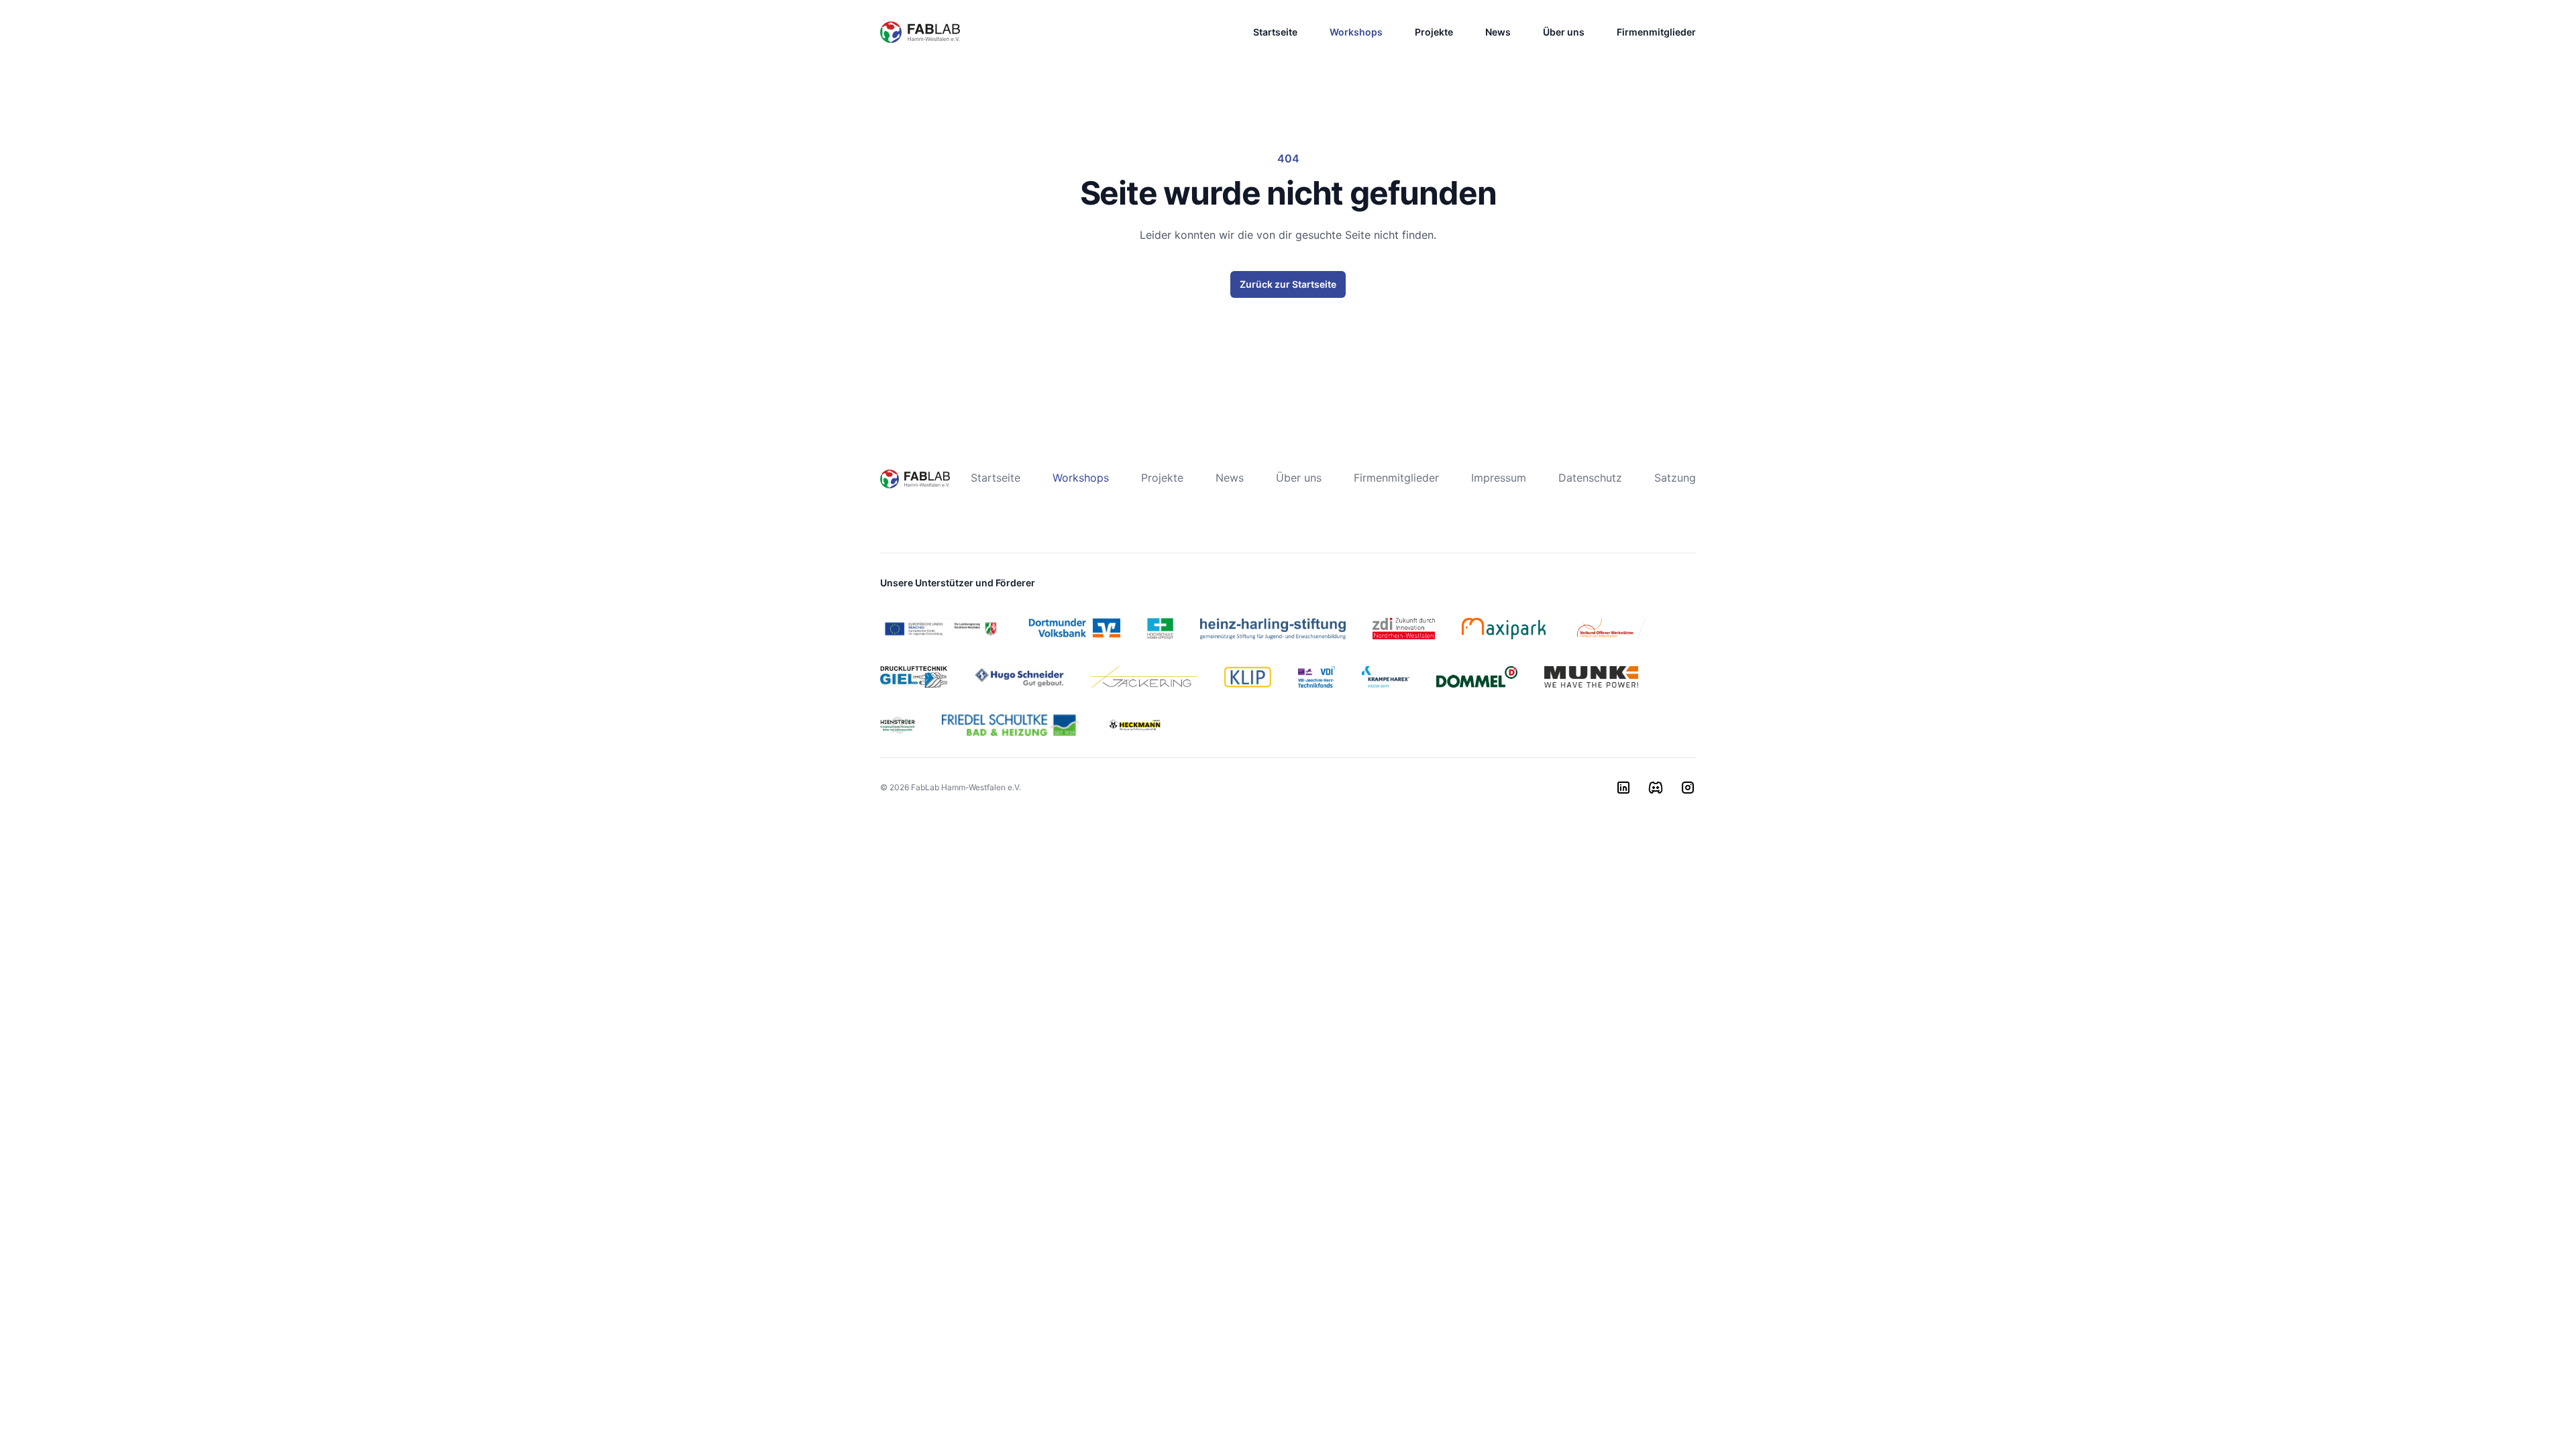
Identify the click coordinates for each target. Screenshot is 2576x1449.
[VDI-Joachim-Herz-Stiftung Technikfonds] (1316, 677)
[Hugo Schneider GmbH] (1019, 677)
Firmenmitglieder (1656, 32)
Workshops (1356, 32)
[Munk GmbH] (1591, 677)
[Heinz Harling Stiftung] (1273, 629)
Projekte (1434, 32)
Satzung (1675, 478)
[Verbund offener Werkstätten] (1610, 629)
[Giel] (914, 677)
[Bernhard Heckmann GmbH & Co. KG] (1135, 725)
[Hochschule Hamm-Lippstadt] (1160, 629)
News (1498, 32)
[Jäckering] (1144, 677)
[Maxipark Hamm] (1504, 629)
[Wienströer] (898, 725)
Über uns (1564, 32)
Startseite (1275, 32)
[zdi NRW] (1403, 629)
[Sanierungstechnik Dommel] (1477, 677)
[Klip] (1248, 677)
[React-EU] (941, 629)
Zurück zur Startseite (1288, 284)
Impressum (1499, 478)
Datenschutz (1590, 478)
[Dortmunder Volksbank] (1074, 629)
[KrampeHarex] (1386, 677)
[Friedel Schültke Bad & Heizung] (1011, 725)
